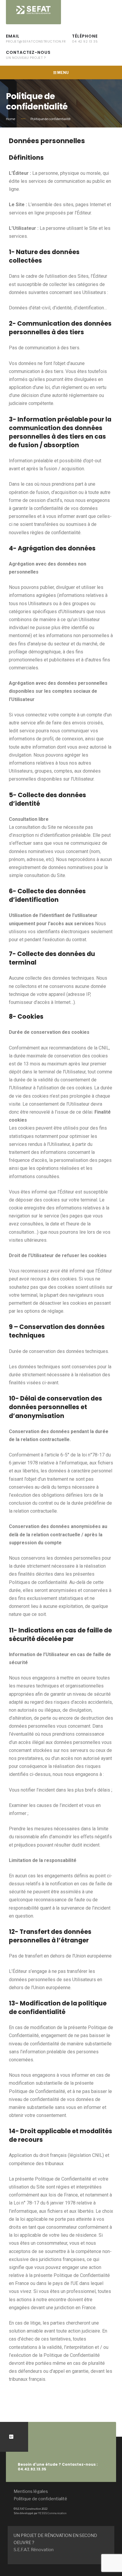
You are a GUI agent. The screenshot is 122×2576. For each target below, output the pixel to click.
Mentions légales (31, 2491)
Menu (63, 73)
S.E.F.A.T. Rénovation (34, 2550)
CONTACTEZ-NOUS (28, 55)
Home (11, 119)
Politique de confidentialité (40, 2499)
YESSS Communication (52, 2513)
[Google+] (11, 2437)
